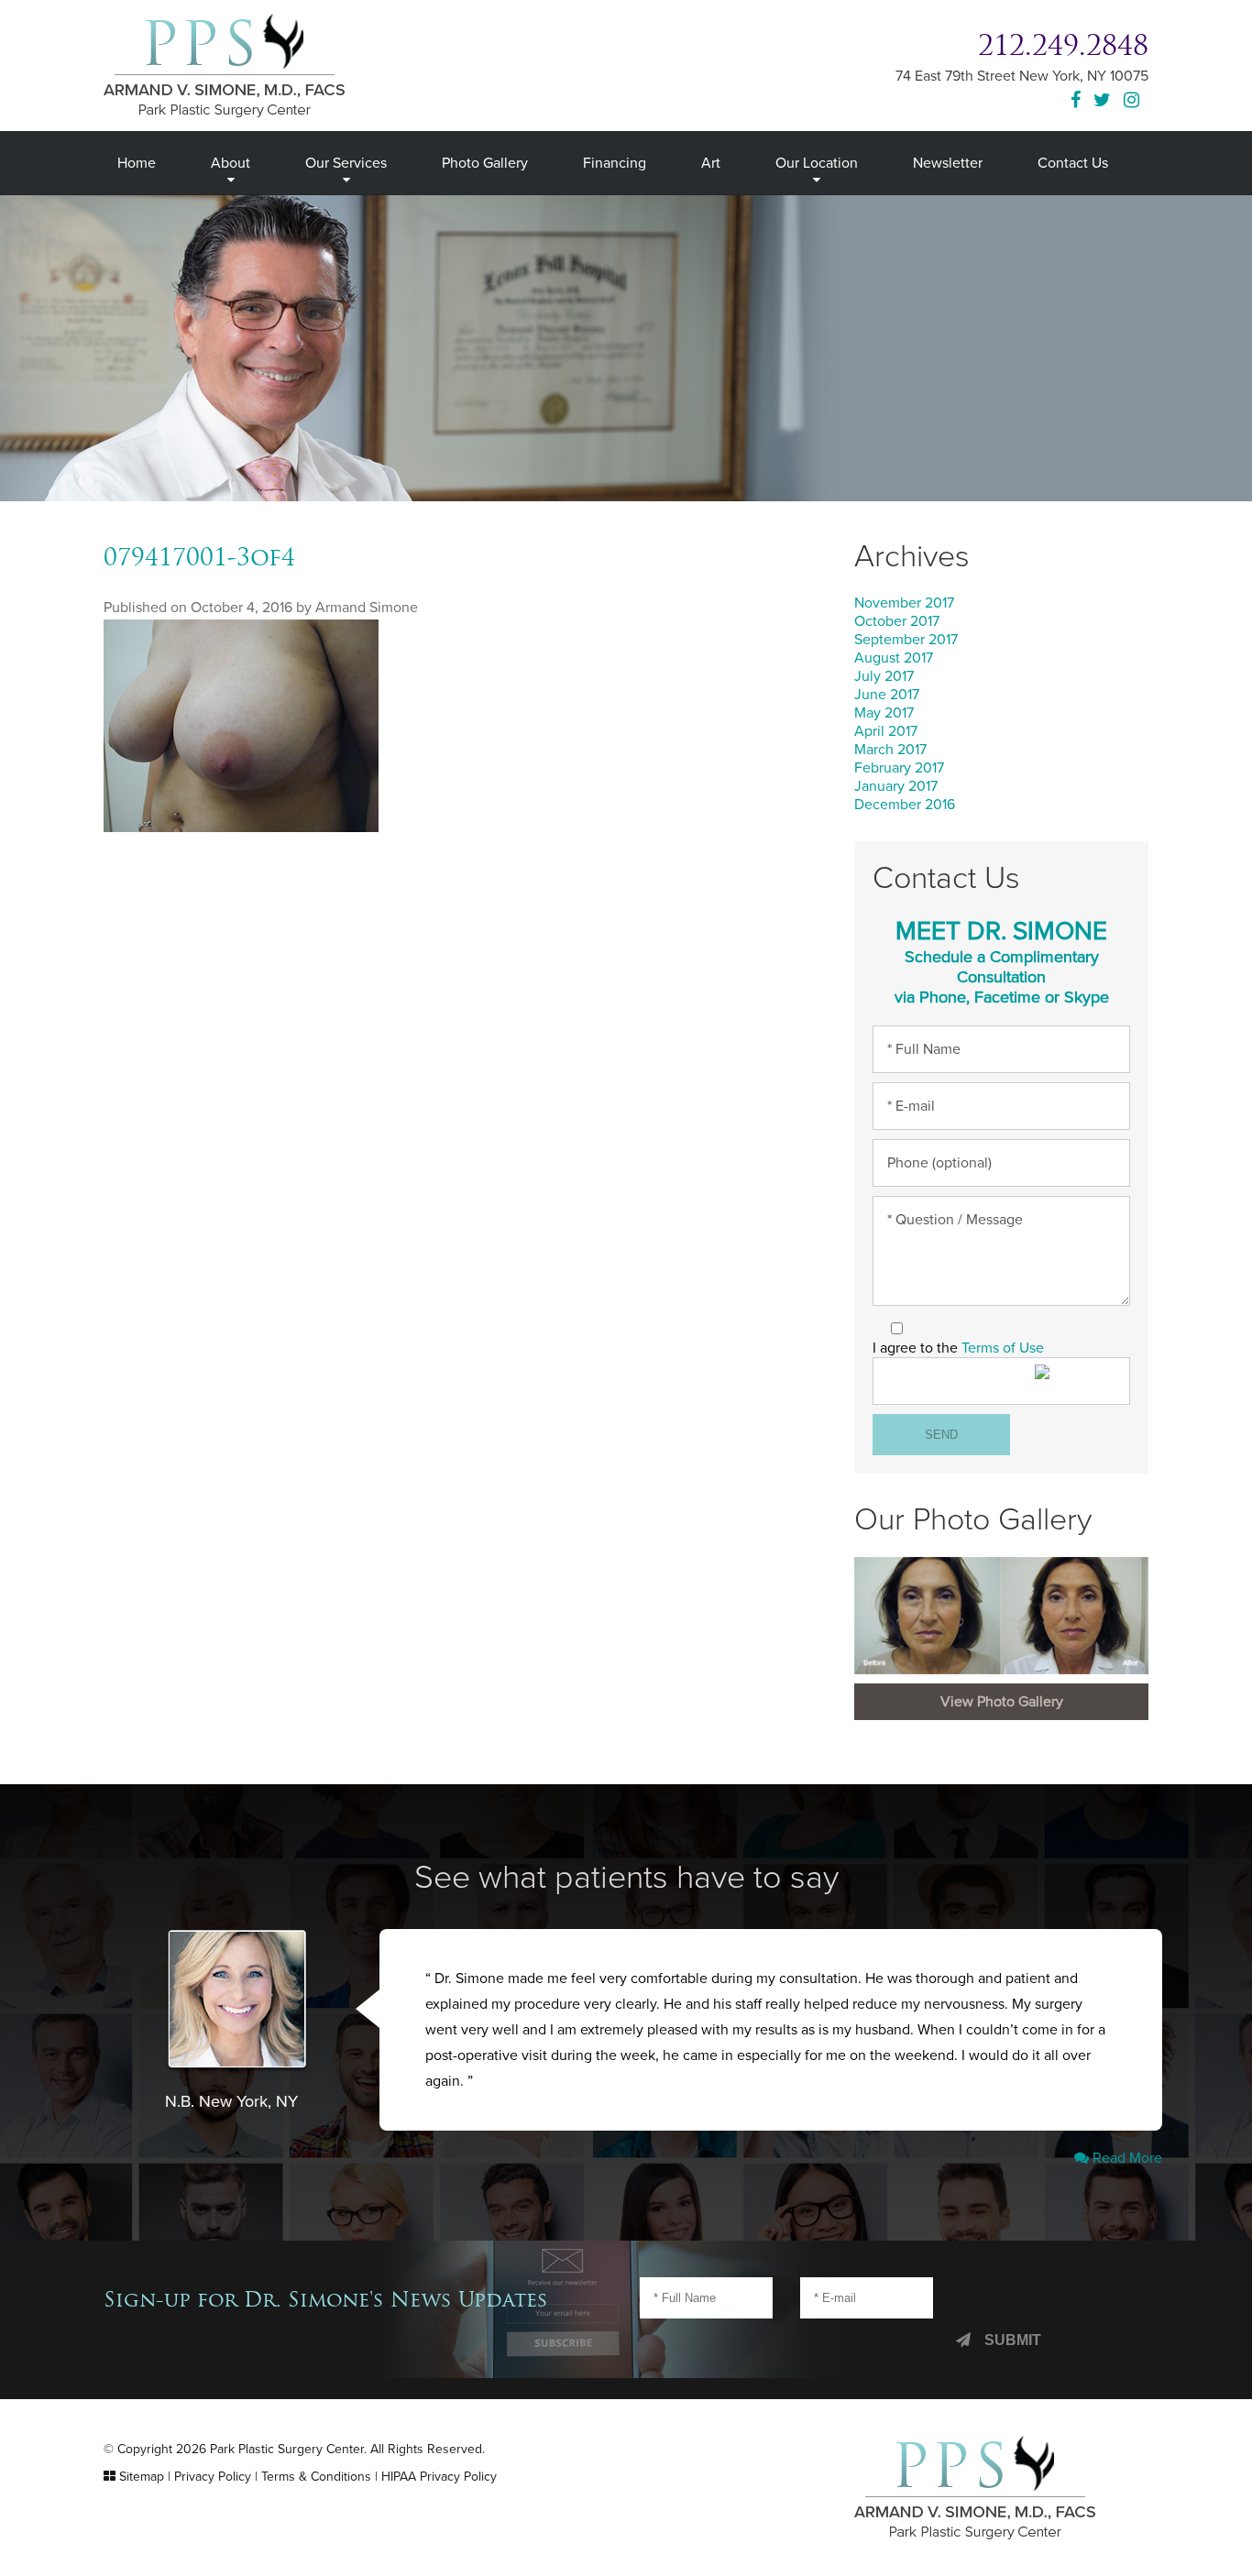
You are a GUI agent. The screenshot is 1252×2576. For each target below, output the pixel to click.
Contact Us (1073, 163)
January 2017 (896, 786)
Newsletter (948, 163)
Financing (615, 163)
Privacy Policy (213, 2477)
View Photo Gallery (1002, 1702)
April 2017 (886, 731)
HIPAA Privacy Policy (439, 2477)
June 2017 (887, 695)
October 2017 (897, 621)
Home (137, 163)
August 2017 (894, 658)
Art (711, 163)
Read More (1126, 2158)
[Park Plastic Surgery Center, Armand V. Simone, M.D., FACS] (224, 64)
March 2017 (890, 750)
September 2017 (906, 640)
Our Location (817, 163)
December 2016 (905, 805)
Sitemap (142, 2477)
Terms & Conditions (316, 2477)
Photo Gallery (485, 163)
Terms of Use (1003, 1348)
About (231, 163)
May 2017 (884, 713)
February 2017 (899, 768)
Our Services (346, 163)
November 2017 (904, 603)
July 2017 (884, 676)
